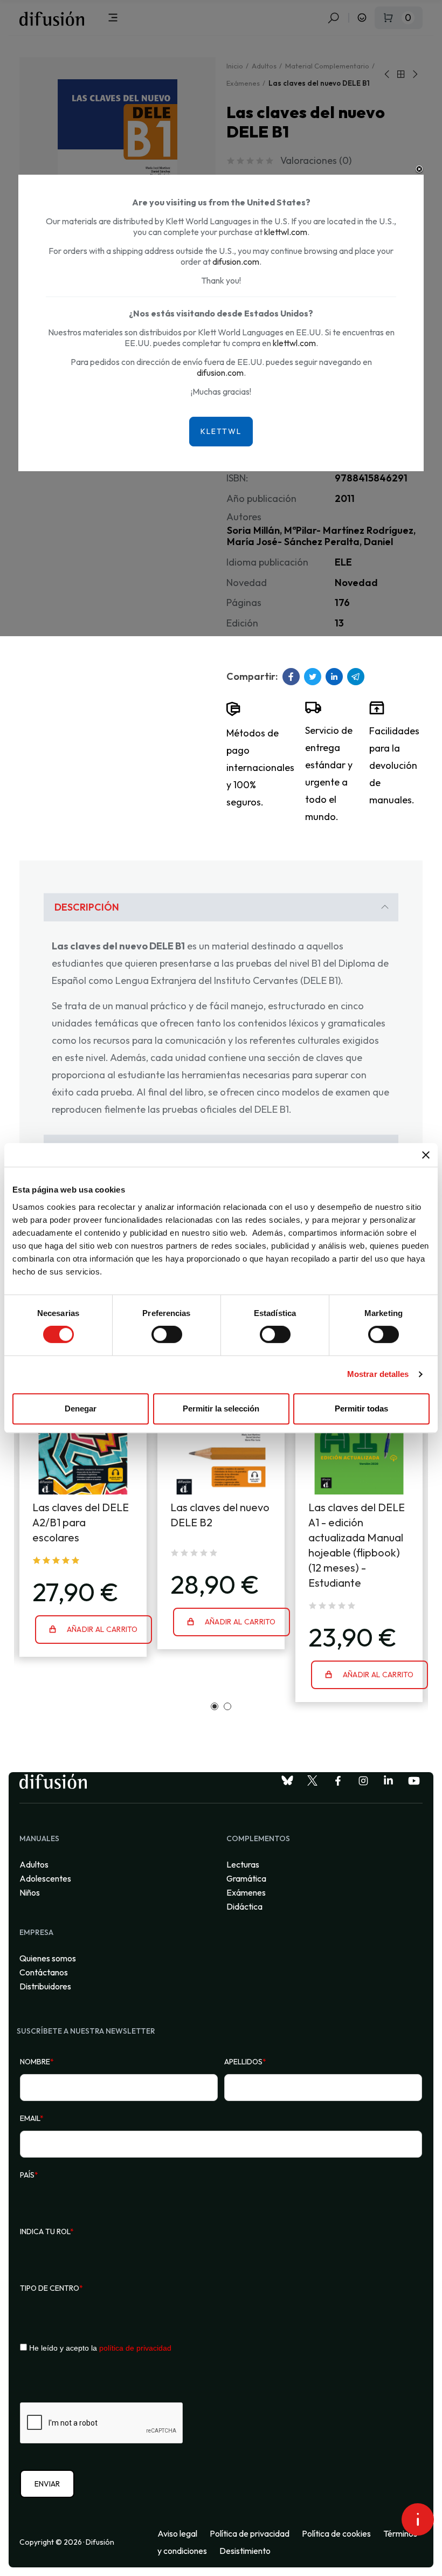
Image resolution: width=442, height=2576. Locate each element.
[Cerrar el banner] (426, 1155)
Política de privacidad (250, 2533)
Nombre (37, 2062)
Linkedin (334, 677)
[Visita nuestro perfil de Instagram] (363, 1781)
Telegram (356, 677)
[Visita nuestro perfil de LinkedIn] (389, 1781)
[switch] (167, 1334)
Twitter (313, 677)
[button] (215, 1706)
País (29, 2175)
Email (32, 2118)
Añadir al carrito (101, 1629)
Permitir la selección (221, 1408)
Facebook (291, 677)
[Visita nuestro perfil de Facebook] (338, 1781)
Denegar (81, 1408)
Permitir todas (361, 1408)
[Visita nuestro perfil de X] (313, 1781)
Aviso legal (177, 2533)
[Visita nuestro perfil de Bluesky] (287, 1781)
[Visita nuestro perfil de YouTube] (414, 1781)
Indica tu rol (47, 2231)
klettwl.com (286, 232)
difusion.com (236, 261)
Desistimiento (245, 2551)
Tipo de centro (51, 2288)
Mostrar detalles (378, 1374)
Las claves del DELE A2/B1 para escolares (81, 1522)
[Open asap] (418, 2519)
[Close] (419, 169)
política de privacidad (135, 2348)
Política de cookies (336, 2533)
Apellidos (245, 2062)
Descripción (87, 907)
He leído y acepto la (99, 2348)
